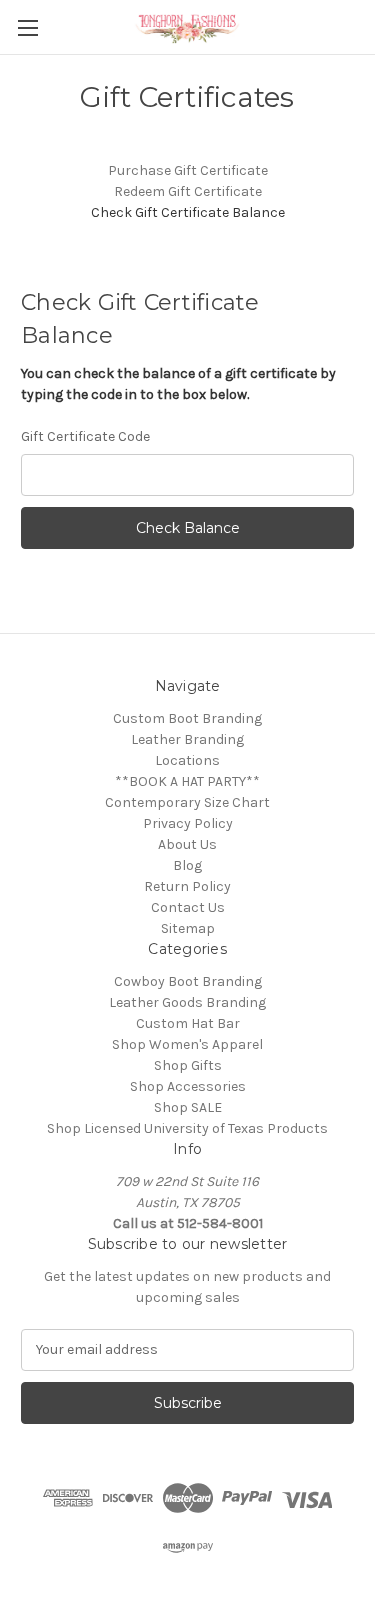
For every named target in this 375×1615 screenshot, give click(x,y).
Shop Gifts (188, 1065)
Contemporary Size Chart (187, 802)
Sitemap (188, 928)
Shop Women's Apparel (187, 1044)
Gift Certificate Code (85, 436)
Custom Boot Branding (187, 718)
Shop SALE (188, 1107)
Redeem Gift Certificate (188, 191)
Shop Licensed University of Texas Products (187, 1128)
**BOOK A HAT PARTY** (187, 781)
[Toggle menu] (27, 27)
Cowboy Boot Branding (188, 981)
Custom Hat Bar (188, 1023)
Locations (187, 760)
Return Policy (187, 886)
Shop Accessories (188, 1086)
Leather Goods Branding (187, 1002)
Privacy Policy (188, 823)
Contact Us (188, 907)
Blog (187, 865)
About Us (187, 844)
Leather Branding (187, 739)
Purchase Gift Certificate (188, 170)
